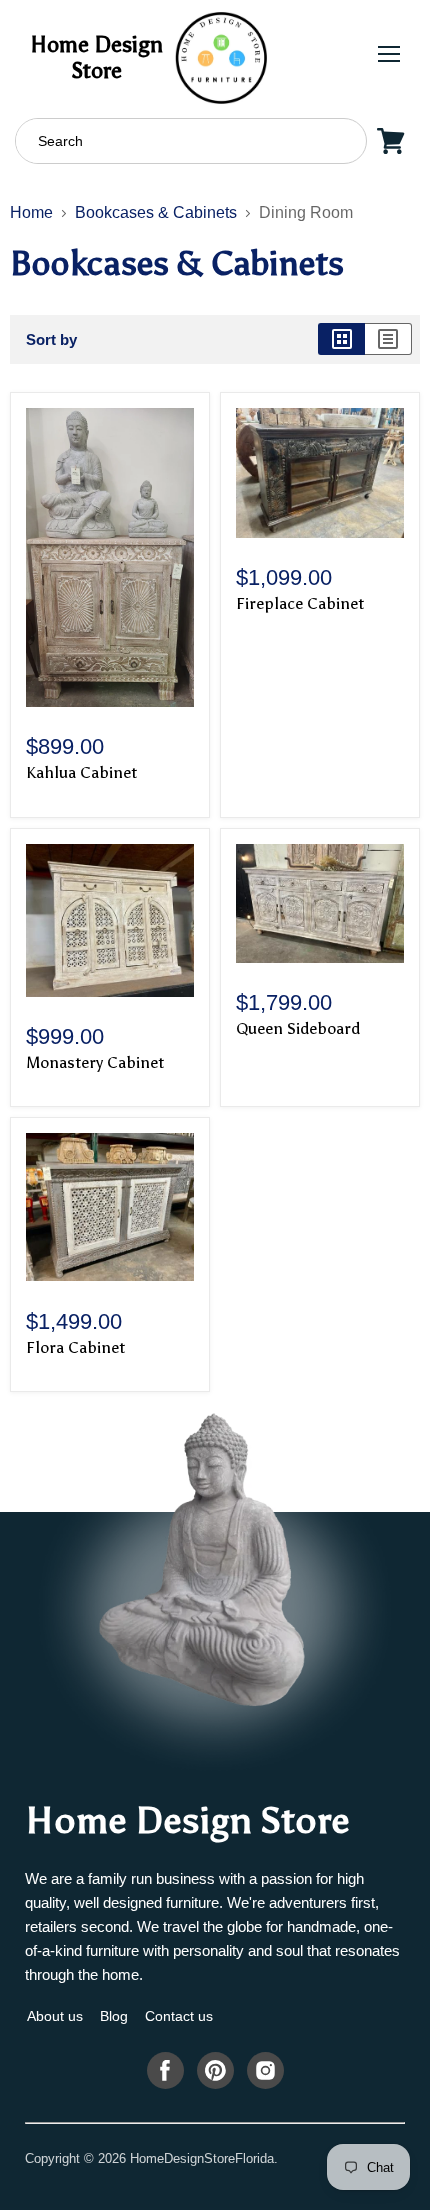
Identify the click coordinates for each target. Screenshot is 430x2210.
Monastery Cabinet (95, 1062)
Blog (114, 2016)
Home (31, 212)
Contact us (179, 2016)
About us (55, 2016)
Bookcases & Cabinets (156, 212)
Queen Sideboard (298, 1028)
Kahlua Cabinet (81, 772)
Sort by (51, 339)
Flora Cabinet (75, 1347)
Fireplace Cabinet (300, 603)
